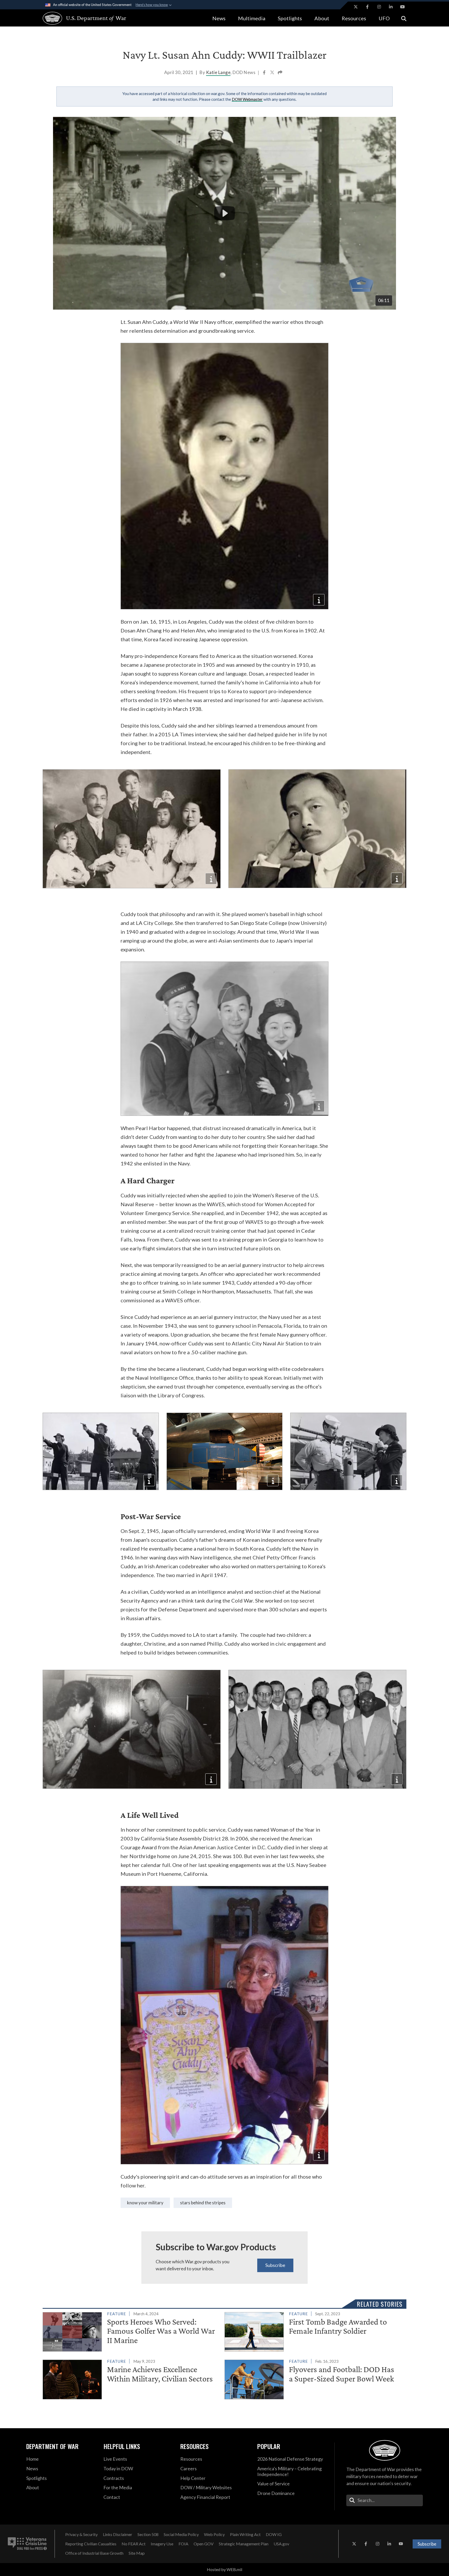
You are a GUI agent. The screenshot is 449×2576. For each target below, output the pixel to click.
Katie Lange (218, 72)
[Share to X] (273, 73)
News (219, 18)
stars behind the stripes (203, 2203)
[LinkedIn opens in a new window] (391, 7)
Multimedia (252, 18)
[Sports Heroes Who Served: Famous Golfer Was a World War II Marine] (131, 2331)
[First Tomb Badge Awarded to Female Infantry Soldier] (313, 2331)
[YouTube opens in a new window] (402, 7)
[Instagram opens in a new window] (379, 7)
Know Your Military (145, 2203)
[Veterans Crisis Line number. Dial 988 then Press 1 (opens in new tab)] (27, 2544)
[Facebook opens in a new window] (367, 7)
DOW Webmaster (247, 99)
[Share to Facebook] (265, 73)
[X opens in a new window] (356, 7)
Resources (354, 18)
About (322, 18)
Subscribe (275, 2265)
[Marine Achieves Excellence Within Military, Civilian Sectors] (131, 2378)
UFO (384, 18)
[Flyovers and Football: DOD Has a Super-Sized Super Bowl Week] (313, 2378)
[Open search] (404, 18)
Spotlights (290, 18)
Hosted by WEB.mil (224, 2569)
